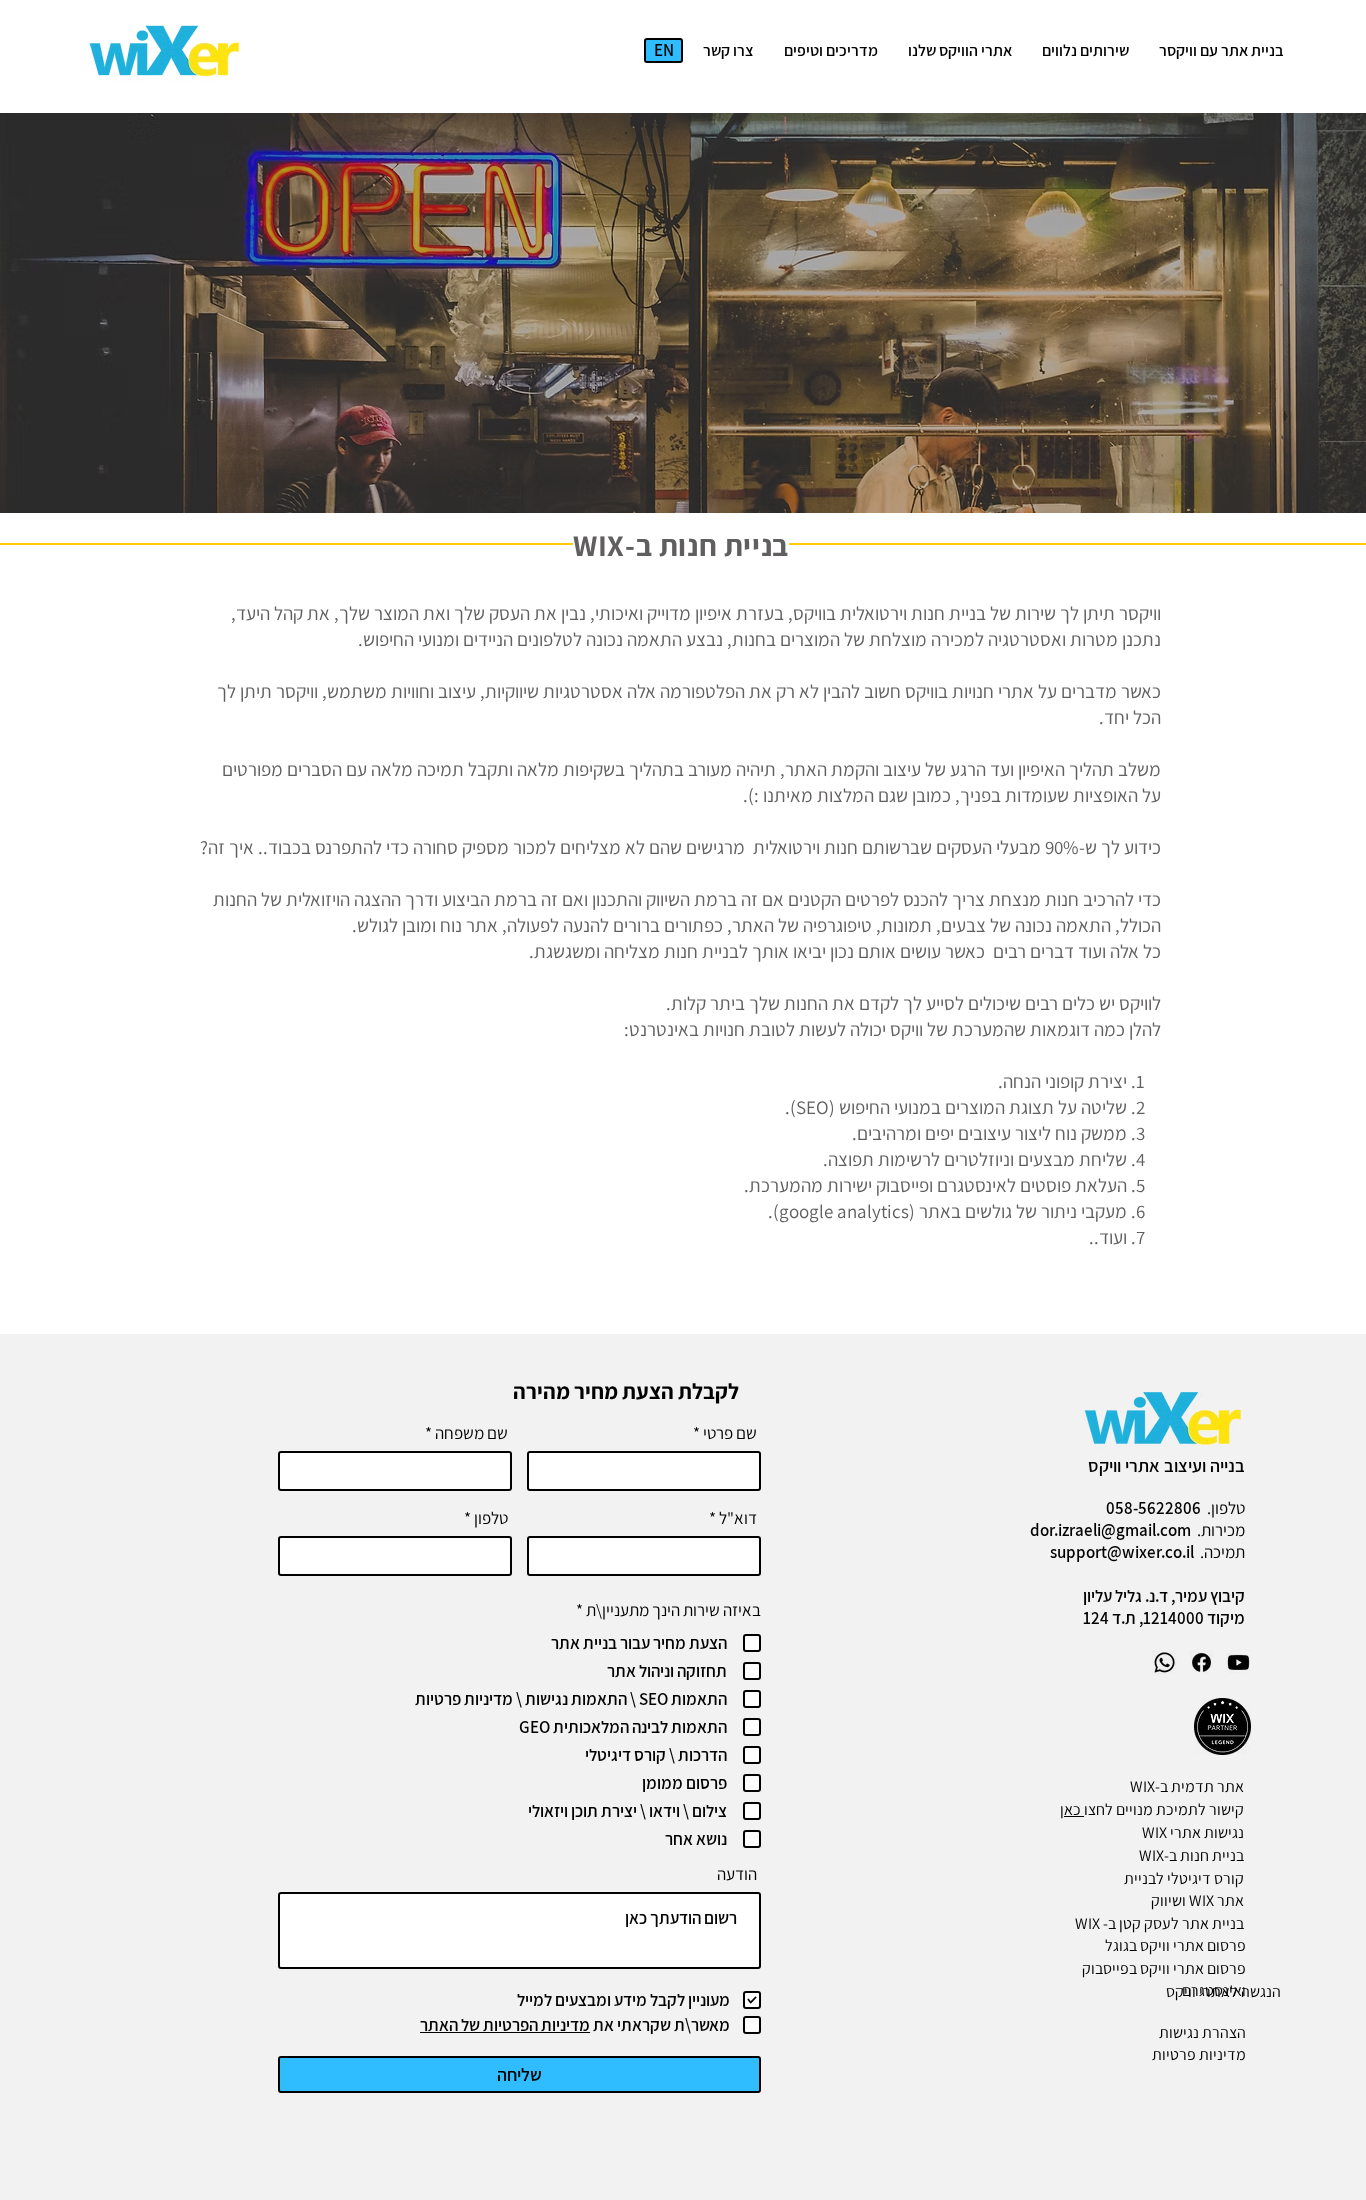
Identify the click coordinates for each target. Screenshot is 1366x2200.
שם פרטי (730, 1433)
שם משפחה (471, 1433)
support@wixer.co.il (1122, 1552)
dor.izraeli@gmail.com (1110, 1530)
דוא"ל (738, 1518)
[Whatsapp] (1164, 1662)
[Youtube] (1238, 1662)
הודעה (737, 1874)
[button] (1085, 51)
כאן (1072, 1809)
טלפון (491, 1518)
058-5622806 (1153, 1508)
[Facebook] (1201, 1662)
